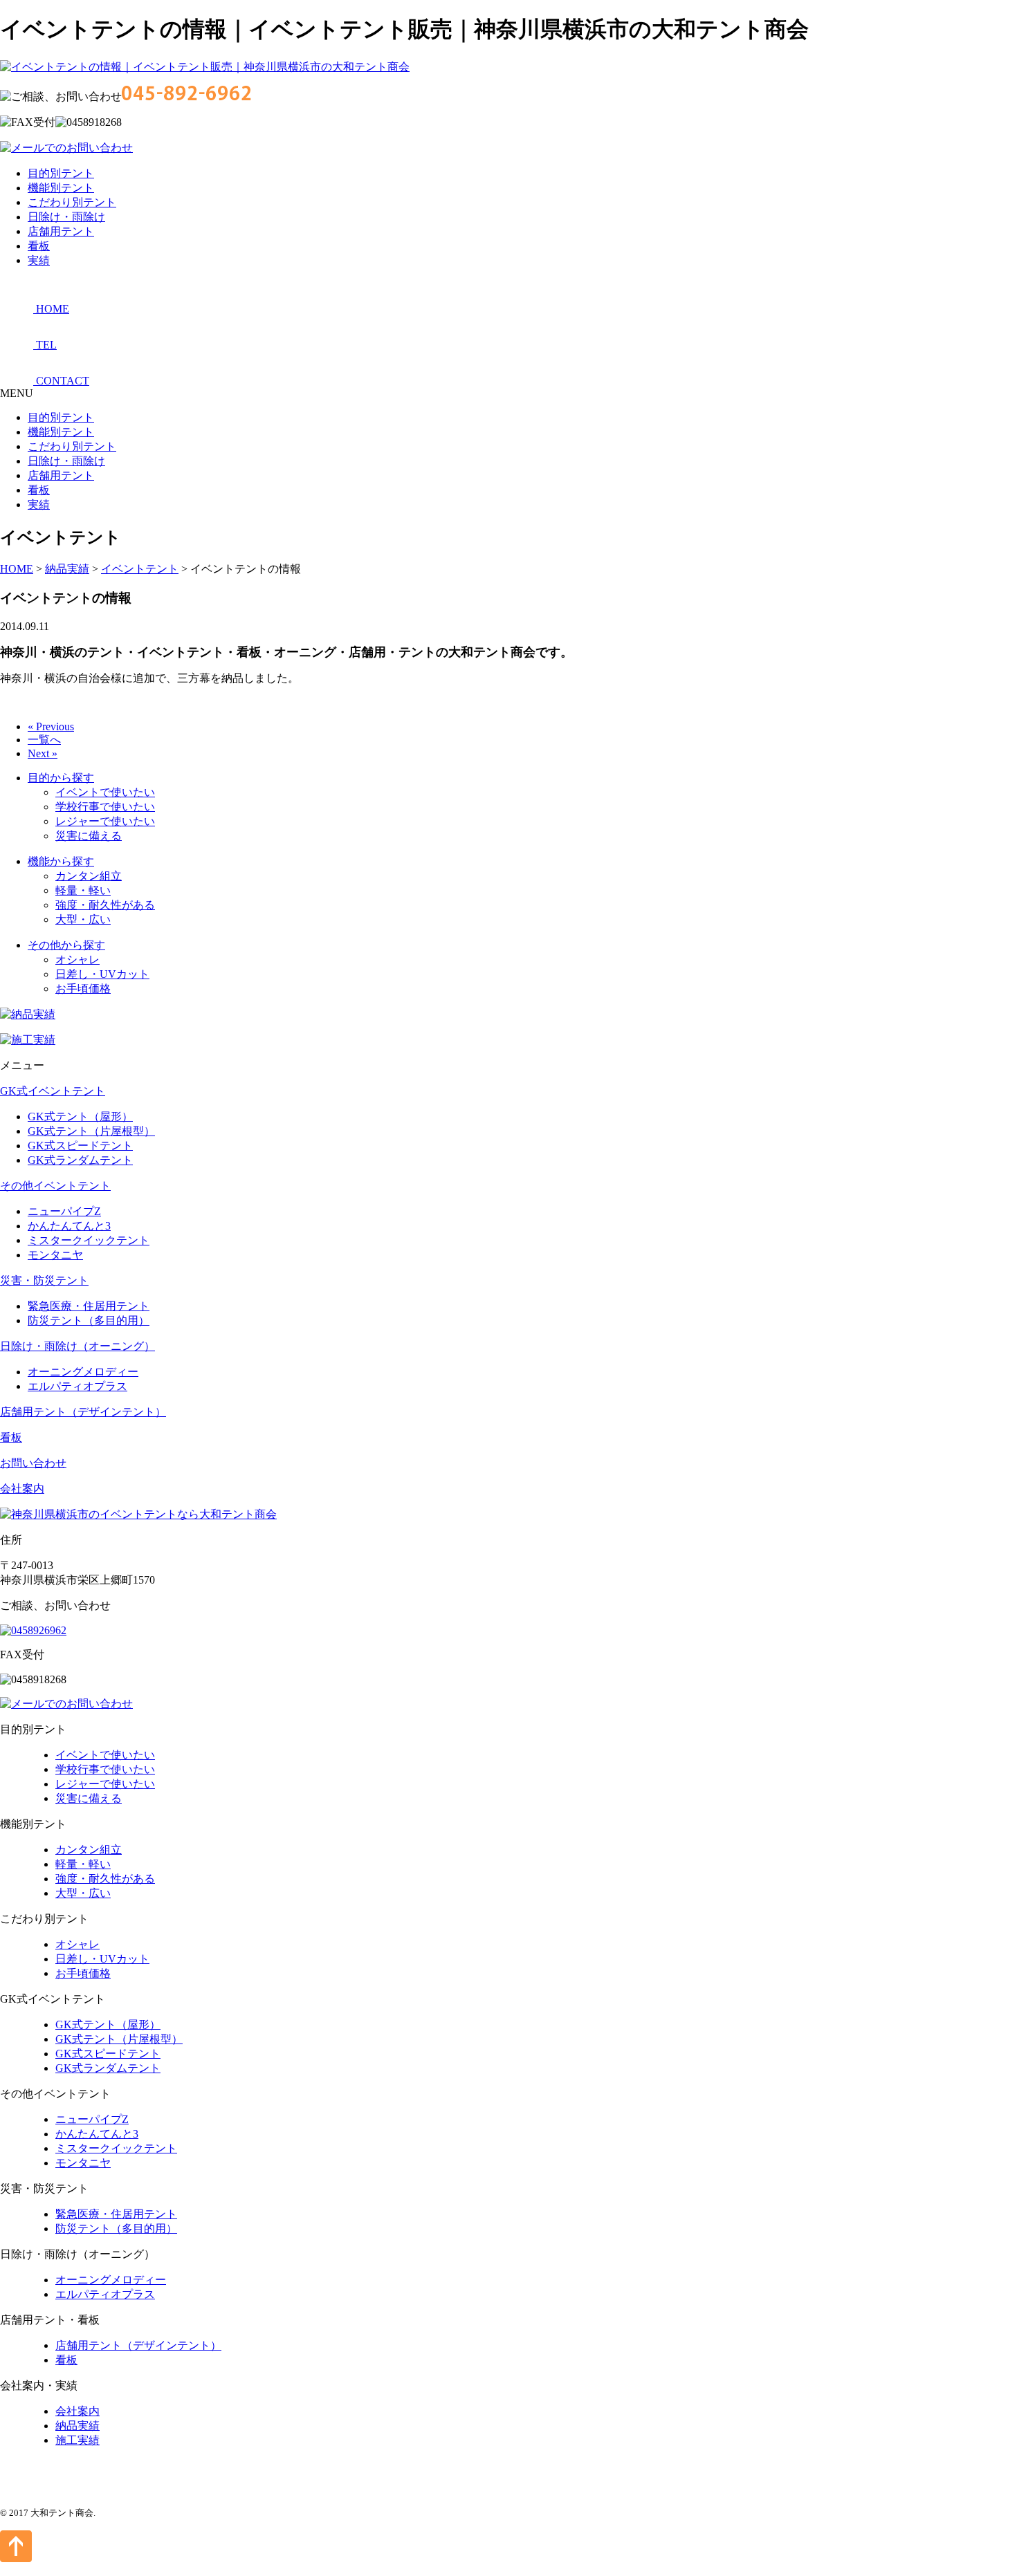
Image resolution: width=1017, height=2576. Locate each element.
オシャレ (77, 960)
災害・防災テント (44, 1280)
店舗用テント (61, 231)
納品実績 (77, 2426)
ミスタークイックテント (89, 1240)
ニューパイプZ (64, 1211)
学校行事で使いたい (105, 807)
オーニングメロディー (83, 1372)
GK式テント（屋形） (80, 1116)
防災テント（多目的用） (89, 1321)
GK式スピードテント (80, 1146)
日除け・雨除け (66, 217)
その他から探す (66, 945)
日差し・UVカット (102, 974)
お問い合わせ (33, 1463)
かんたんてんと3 (69, 1226)
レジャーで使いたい (105, 821)
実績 (39, 260)
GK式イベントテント (53, 1091)
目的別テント (61, 173)
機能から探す (61, 861)
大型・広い (83, 919)
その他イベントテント (55, 1186)
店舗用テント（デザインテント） (83, 1412)
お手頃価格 (83, 989)
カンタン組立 (89, 876)
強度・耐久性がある (105, 905)
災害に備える (89, 836)
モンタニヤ (55, 1255)
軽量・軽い (83, 890)
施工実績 (77, 2440)
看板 (39, 246)
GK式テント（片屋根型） (91, 1131)
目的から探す (61, 778)
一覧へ (44, 740)
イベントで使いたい (105, 792)
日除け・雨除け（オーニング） (77, 1346)
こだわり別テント (72, 202)
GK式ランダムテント (80, 1160)
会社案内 (22, 1489)
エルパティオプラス (77, 1386)
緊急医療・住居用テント (89, 1306)
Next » (43, 753)
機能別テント (61, 188)
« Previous (51, 726)
